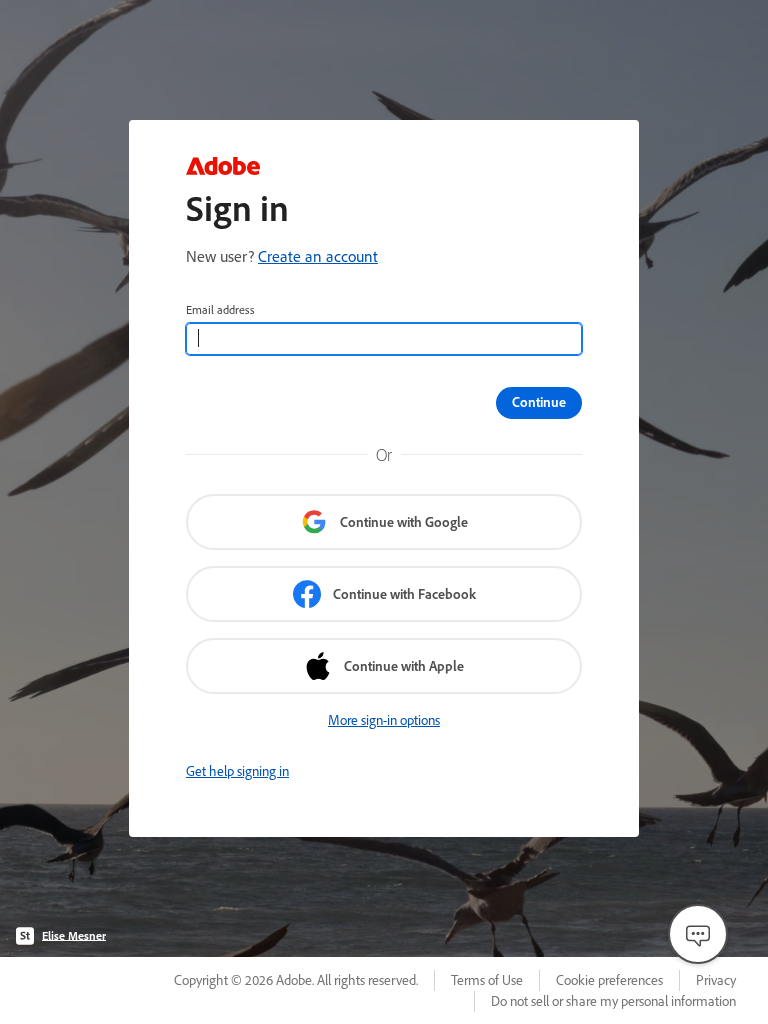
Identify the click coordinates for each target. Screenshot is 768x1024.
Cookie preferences (609, 980)
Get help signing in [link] (237, 771)
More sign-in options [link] (384, 720)
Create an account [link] (318, 256)
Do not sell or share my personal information (613, 1001)
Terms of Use (487, 980)
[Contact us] (698, 934)
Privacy (716, 980)
